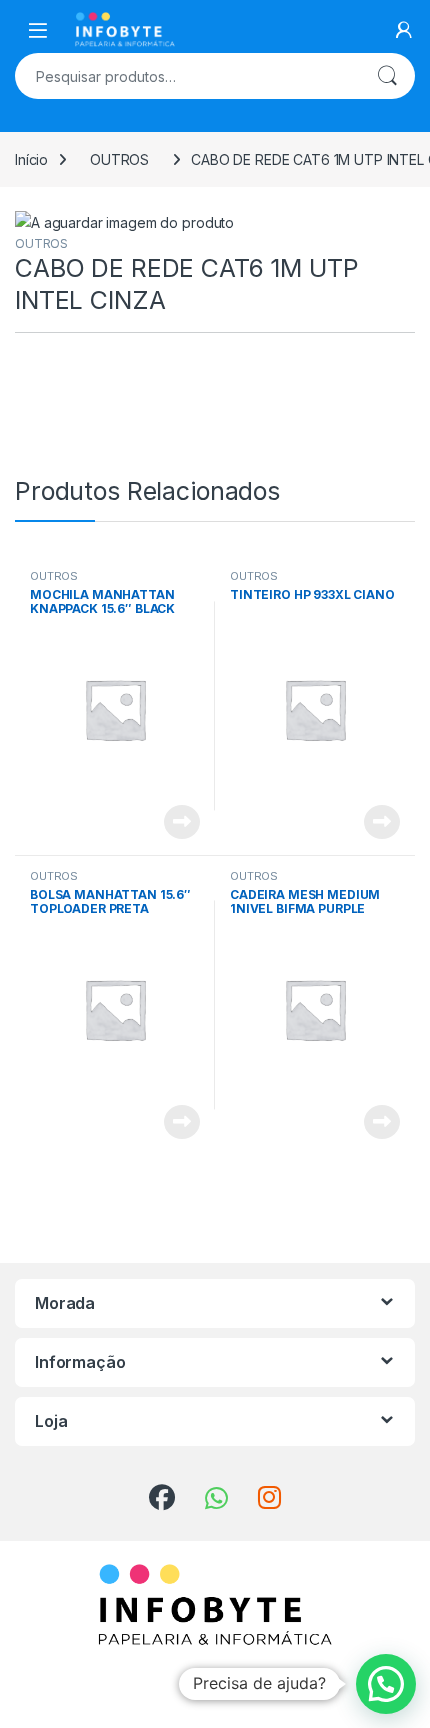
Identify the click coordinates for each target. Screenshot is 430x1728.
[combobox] (187, 76)
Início (31, 159)
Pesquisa (387, 76)
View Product (174, 822)
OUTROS (119, 159)
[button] (386, 1684)
